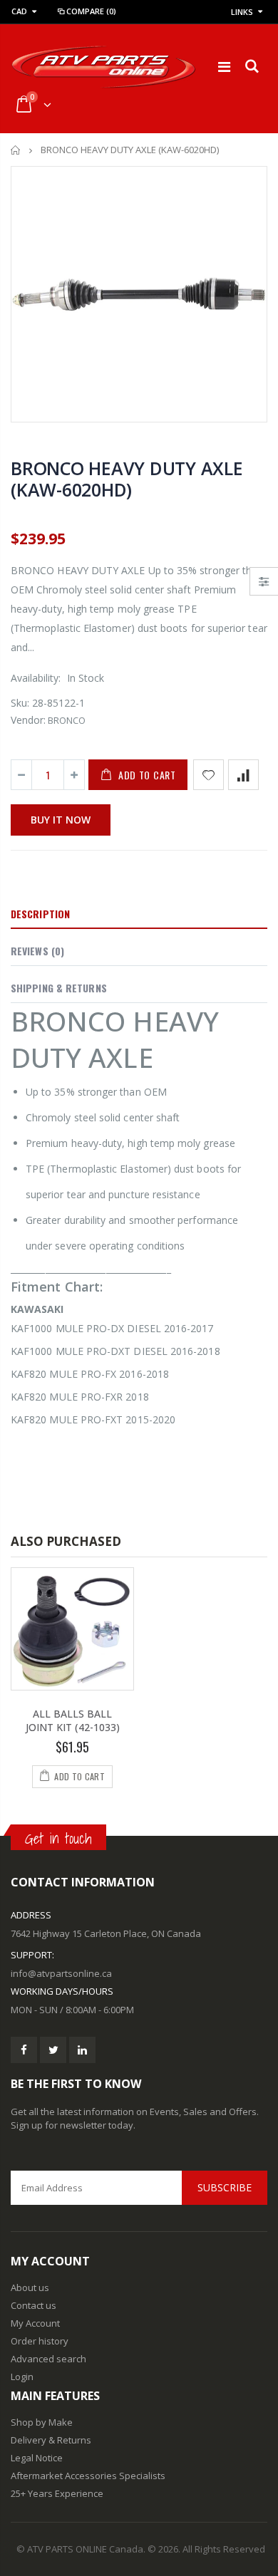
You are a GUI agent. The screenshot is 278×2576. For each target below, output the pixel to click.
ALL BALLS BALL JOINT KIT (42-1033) (73, 1720)
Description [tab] (40, 914)
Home (16, 150)
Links (242, 12)
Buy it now (61, 820)
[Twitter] (53, 2050)
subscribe (225, 2187)
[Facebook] (24, 2050)
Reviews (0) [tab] (37, 951)
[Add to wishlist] (208, 775)
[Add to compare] (243, 775)
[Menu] (224, 67)
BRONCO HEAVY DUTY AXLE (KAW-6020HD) (127, 479)
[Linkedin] (82, 2050)
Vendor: (28, 720)
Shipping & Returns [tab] (59, 988)
